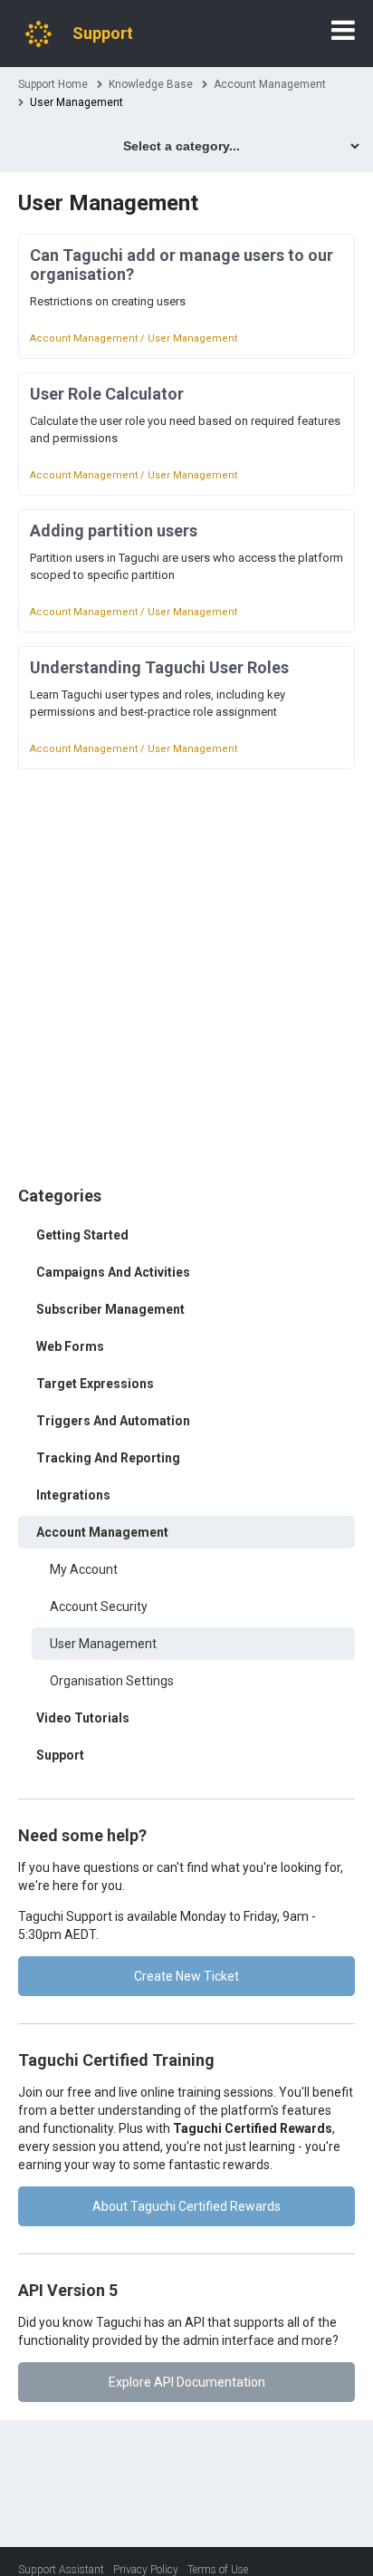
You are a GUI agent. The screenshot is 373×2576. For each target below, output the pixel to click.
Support (60, 1755)
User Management (103, 1644)
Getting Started (82, 1235)
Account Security (99, 1606)
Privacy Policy (146, 2570)
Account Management (270, 84)
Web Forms (70, 1346)
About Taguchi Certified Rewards (186, 2206)
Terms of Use (218, 2570)
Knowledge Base (151, 84)
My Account (84, 1569)
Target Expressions (95, 1384)
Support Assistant (61, 2570)
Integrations (73, 1495)
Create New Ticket (186, 1976)
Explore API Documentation (187, 2382)
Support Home (53, 84)
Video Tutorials (83, 1718)
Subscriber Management (110, 1309)
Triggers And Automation (113, 1421)
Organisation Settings (112, 1681)
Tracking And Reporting (108, 1458)
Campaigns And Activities (113, 1272)
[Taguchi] (38, 34)
